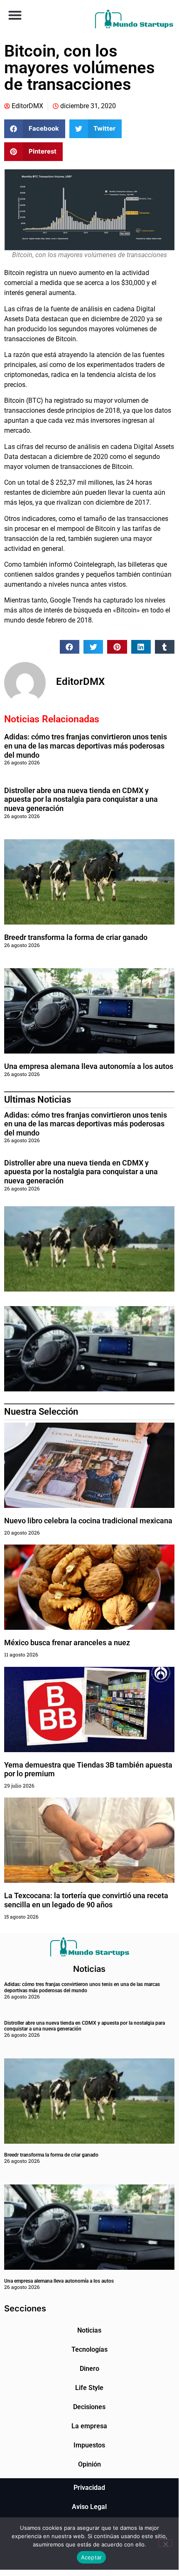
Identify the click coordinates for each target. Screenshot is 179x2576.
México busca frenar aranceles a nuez (68, 1643)
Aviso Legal (89, 2507)
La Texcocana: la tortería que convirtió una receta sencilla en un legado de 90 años (86, 1900)
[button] (15, 15)
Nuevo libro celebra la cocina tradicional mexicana (88, 1521)
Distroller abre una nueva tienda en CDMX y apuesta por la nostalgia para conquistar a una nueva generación (81, 799)
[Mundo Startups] (134, 19)
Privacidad (89, 2488)
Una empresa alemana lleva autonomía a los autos (89, 1066)
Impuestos (89, 2445)
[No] (165, 2543)
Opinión (89, 2464)
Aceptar (92, 2557)
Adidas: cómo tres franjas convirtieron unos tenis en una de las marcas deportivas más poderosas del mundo (86, 746)
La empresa (89, 2426)
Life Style (89, 2388)
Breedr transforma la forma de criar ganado (76, 937)
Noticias (89, 2330)
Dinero (89, 2369)
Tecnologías (89, 2349)
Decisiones (89, 2407)
